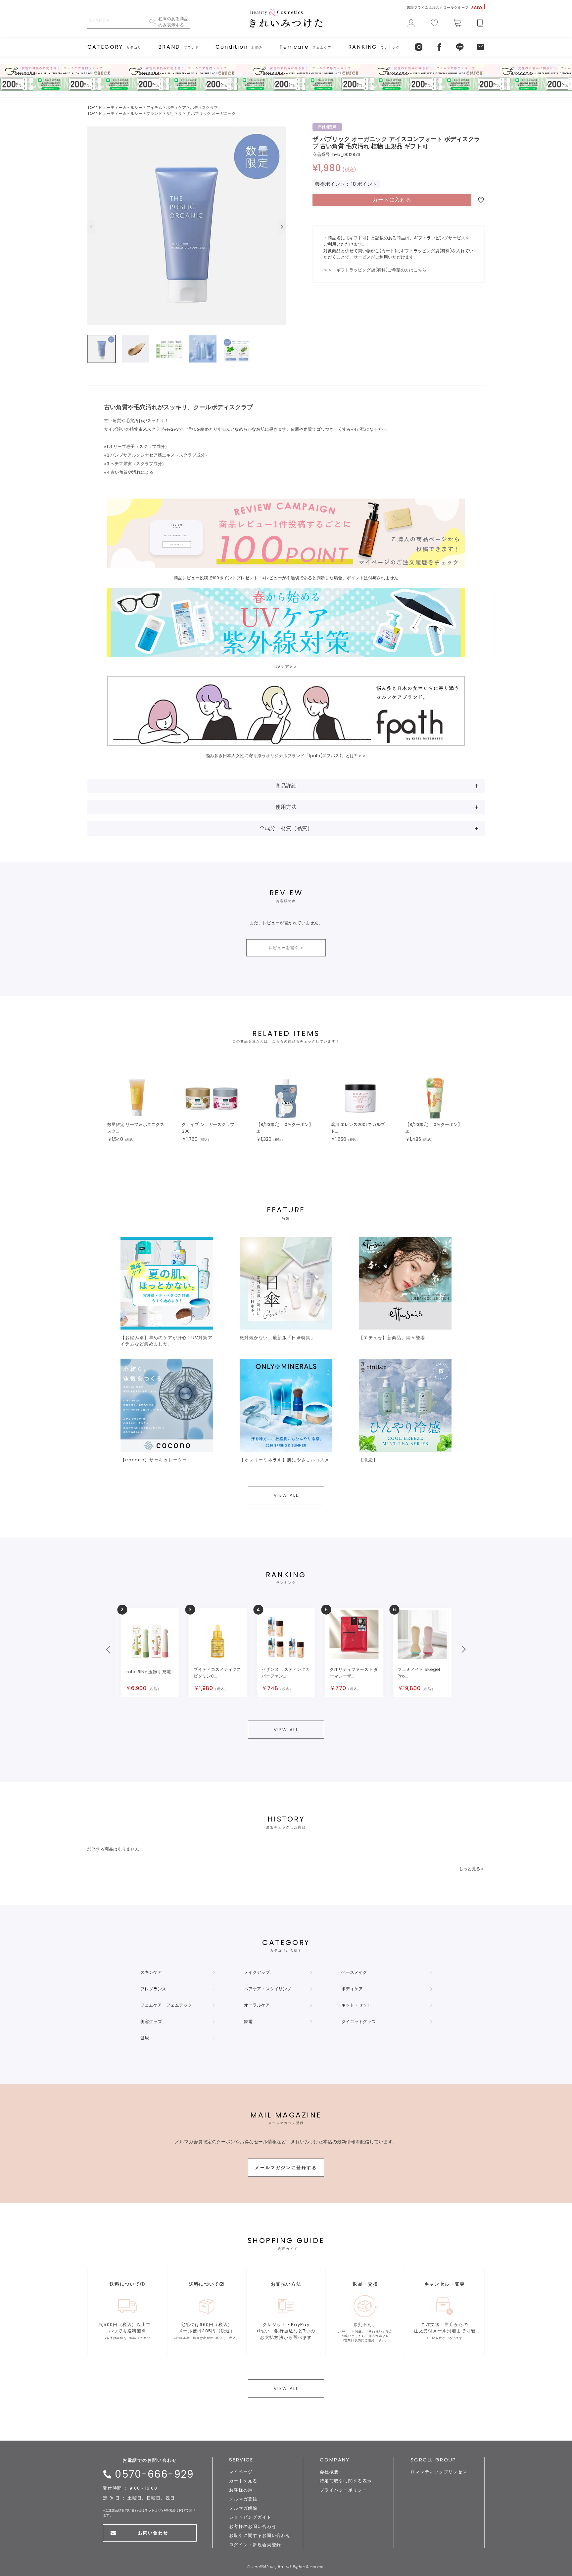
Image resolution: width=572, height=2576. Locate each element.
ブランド (154, 113)
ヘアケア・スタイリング (268, 1989)
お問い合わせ (153, 2533)
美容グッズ (151, 2022)
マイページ (241, 2472)
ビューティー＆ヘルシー (120, 107)
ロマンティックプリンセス (439, 2472)
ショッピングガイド (250, 2517)
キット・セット (356, 2005)
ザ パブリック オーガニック (211, 113)
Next (282, 227)
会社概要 (329, 2472)
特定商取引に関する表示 (346, 2481)
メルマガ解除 (243, 2508)
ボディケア (176, 107)
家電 (248, 2022)
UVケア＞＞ (286, 667)
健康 (145, 2038)
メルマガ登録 (243, 2499)
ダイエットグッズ (358, 2022)
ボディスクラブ (204, 107)
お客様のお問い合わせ (253, 2527)
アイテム (154, 107)
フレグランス (153, 1989)
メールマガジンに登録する (286, 2168)
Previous (91, 227)
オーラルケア (257, 2005)
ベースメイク (354, 1972)
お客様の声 (241, 2490)
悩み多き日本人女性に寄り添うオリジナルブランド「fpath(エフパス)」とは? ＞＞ (286, 756)
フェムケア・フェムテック (166, 2005)
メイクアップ (257, 1972)
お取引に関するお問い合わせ (260, 2535)
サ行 (170, 113)
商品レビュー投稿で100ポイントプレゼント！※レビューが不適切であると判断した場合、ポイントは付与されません (286, 578)
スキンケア (151, 1972)
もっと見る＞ (472, 1869)
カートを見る (243, 2481)
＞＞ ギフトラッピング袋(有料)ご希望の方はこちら (375, 270)
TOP (91, 107)
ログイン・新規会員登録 (255, 2545)
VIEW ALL (286, 1495)
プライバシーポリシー (343, 2490)
